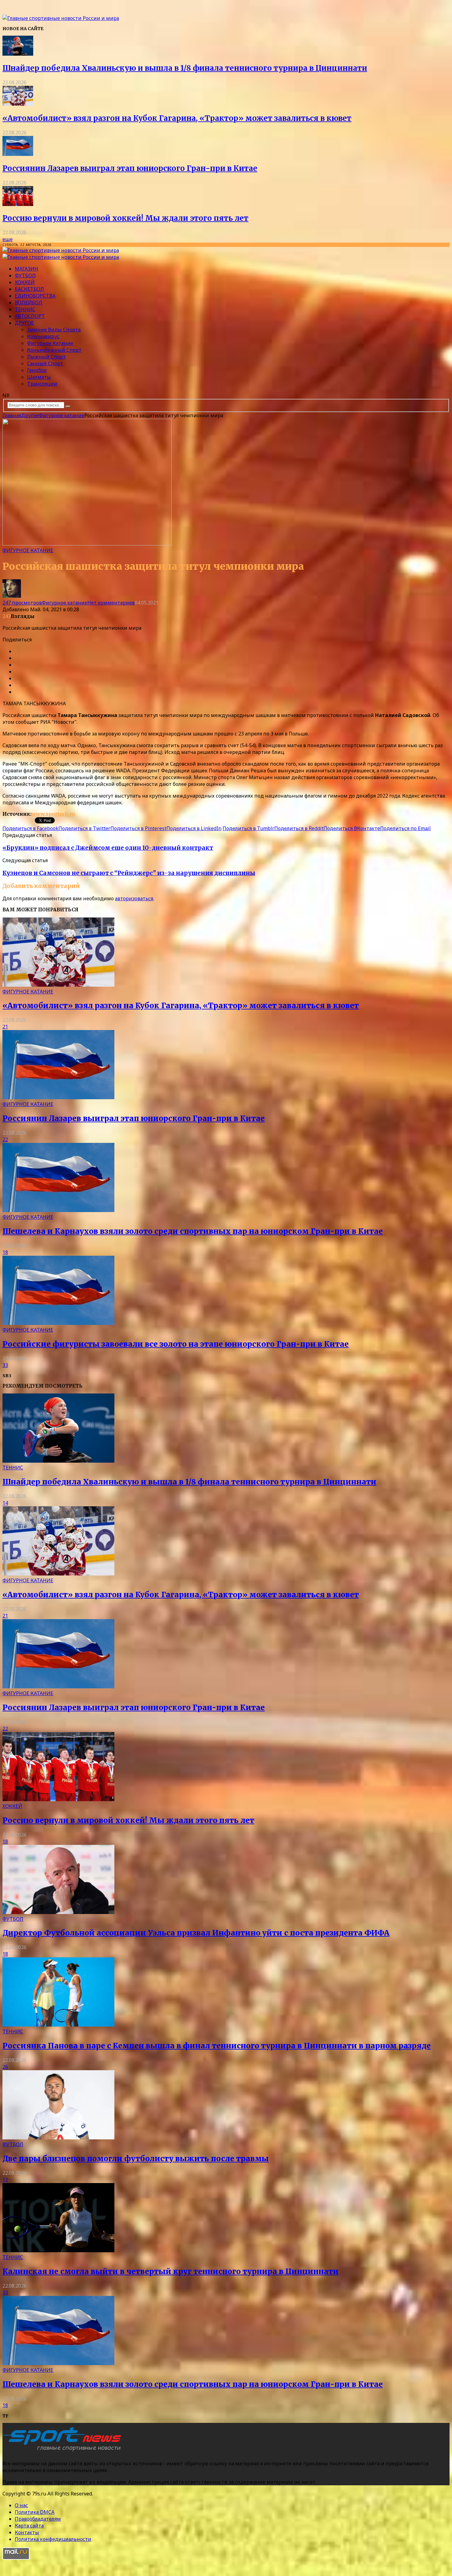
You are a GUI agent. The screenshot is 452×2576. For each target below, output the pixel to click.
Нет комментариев (111, 603)
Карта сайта (29, 2526)
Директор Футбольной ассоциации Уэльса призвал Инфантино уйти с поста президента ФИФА (196, 1933)
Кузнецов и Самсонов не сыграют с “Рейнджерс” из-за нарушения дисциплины (129, 873)
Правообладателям (38, 2519)
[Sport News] (61, 18)
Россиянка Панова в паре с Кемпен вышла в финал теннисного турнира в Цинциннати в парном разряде (217, 2046)
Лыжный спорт (46, 357)
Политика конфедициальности (53, 2539)
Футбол (25, 275)
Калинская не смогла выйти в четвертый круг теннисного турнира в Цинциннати (170, 2271)
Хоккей (25, 282)
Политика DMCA (35, 2512)
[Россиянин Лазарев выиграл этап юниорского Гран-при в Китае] (18, 154)
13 (5, 2180)
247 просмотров (22, 603)
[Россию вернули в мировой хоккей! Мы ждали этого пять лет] (18, 204)
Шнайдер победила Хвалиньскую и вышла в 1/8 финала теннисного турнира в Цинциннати (185, 68)
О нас (21, 2505)
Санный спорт (45, 363)
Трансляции (42, 384)
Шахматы (39, 377)
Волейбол (29, 303)
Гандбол (37, 370)
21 (5, 1027)
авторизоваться (134, 898)
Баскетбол (29, 289)
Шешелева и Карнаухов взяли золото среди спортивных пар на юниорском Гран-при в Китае (193, 1231)
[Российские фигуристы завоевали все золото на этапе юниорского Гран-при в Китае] (58, 1323)
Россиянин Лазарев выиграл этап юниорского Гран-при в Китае (130, 168)
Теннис (25, 309)
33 (5, 1365)
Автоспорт (30, 316)
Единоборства (35, 296)
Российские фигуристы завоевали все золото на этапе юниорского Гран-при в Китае (176, 1344)
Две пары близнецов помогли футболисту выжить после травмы (136, 2159)
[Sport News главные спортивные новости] (64, 2451)
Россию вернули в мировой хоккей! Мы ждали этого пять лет (125, 218)
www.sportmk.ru (53, 814)
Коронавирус (43, 336)
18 (5, 1252)
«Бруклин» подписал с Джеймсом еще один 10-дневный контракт (108, 848)
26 (5, 2067)
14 (5, 1503)
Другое (24, 323)
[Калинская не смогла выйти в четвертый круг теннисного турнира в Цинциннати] (58, 2250)
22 (5, 1139)
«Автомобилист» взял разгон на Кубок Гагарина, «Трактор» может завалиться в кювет (177, 118)
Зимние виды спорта (54, 330)
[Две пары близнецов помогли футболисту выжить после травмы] (58, 2138)
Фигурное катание (50, 343)
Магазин (26, 269)
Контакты (27, 2532)
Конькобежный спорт (54, 350)
